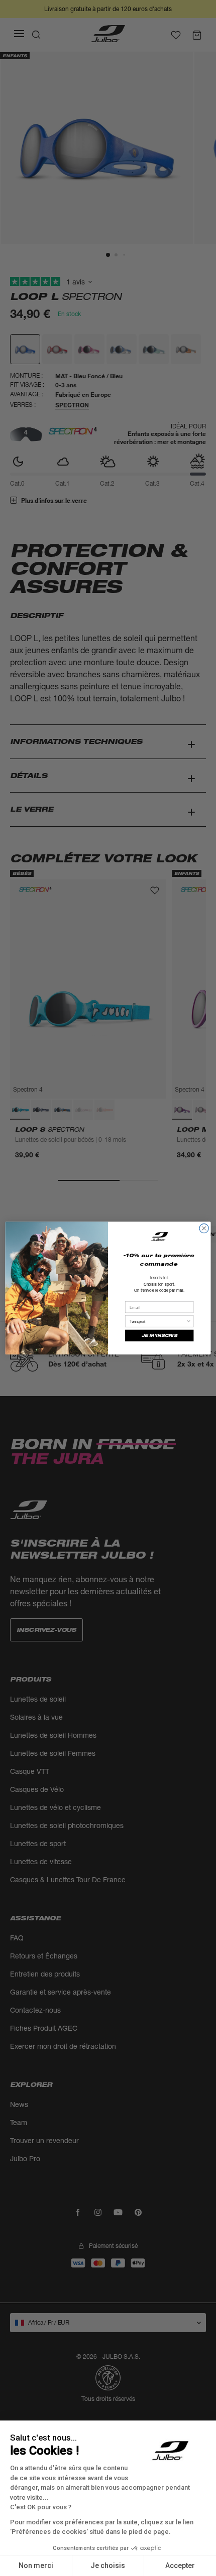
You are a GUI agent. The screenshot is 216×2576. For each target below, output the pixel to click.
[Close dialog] (204, 1228)
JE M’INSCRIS (159, 1336)
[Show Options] (188, 1321)
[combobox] (158, 1321)
